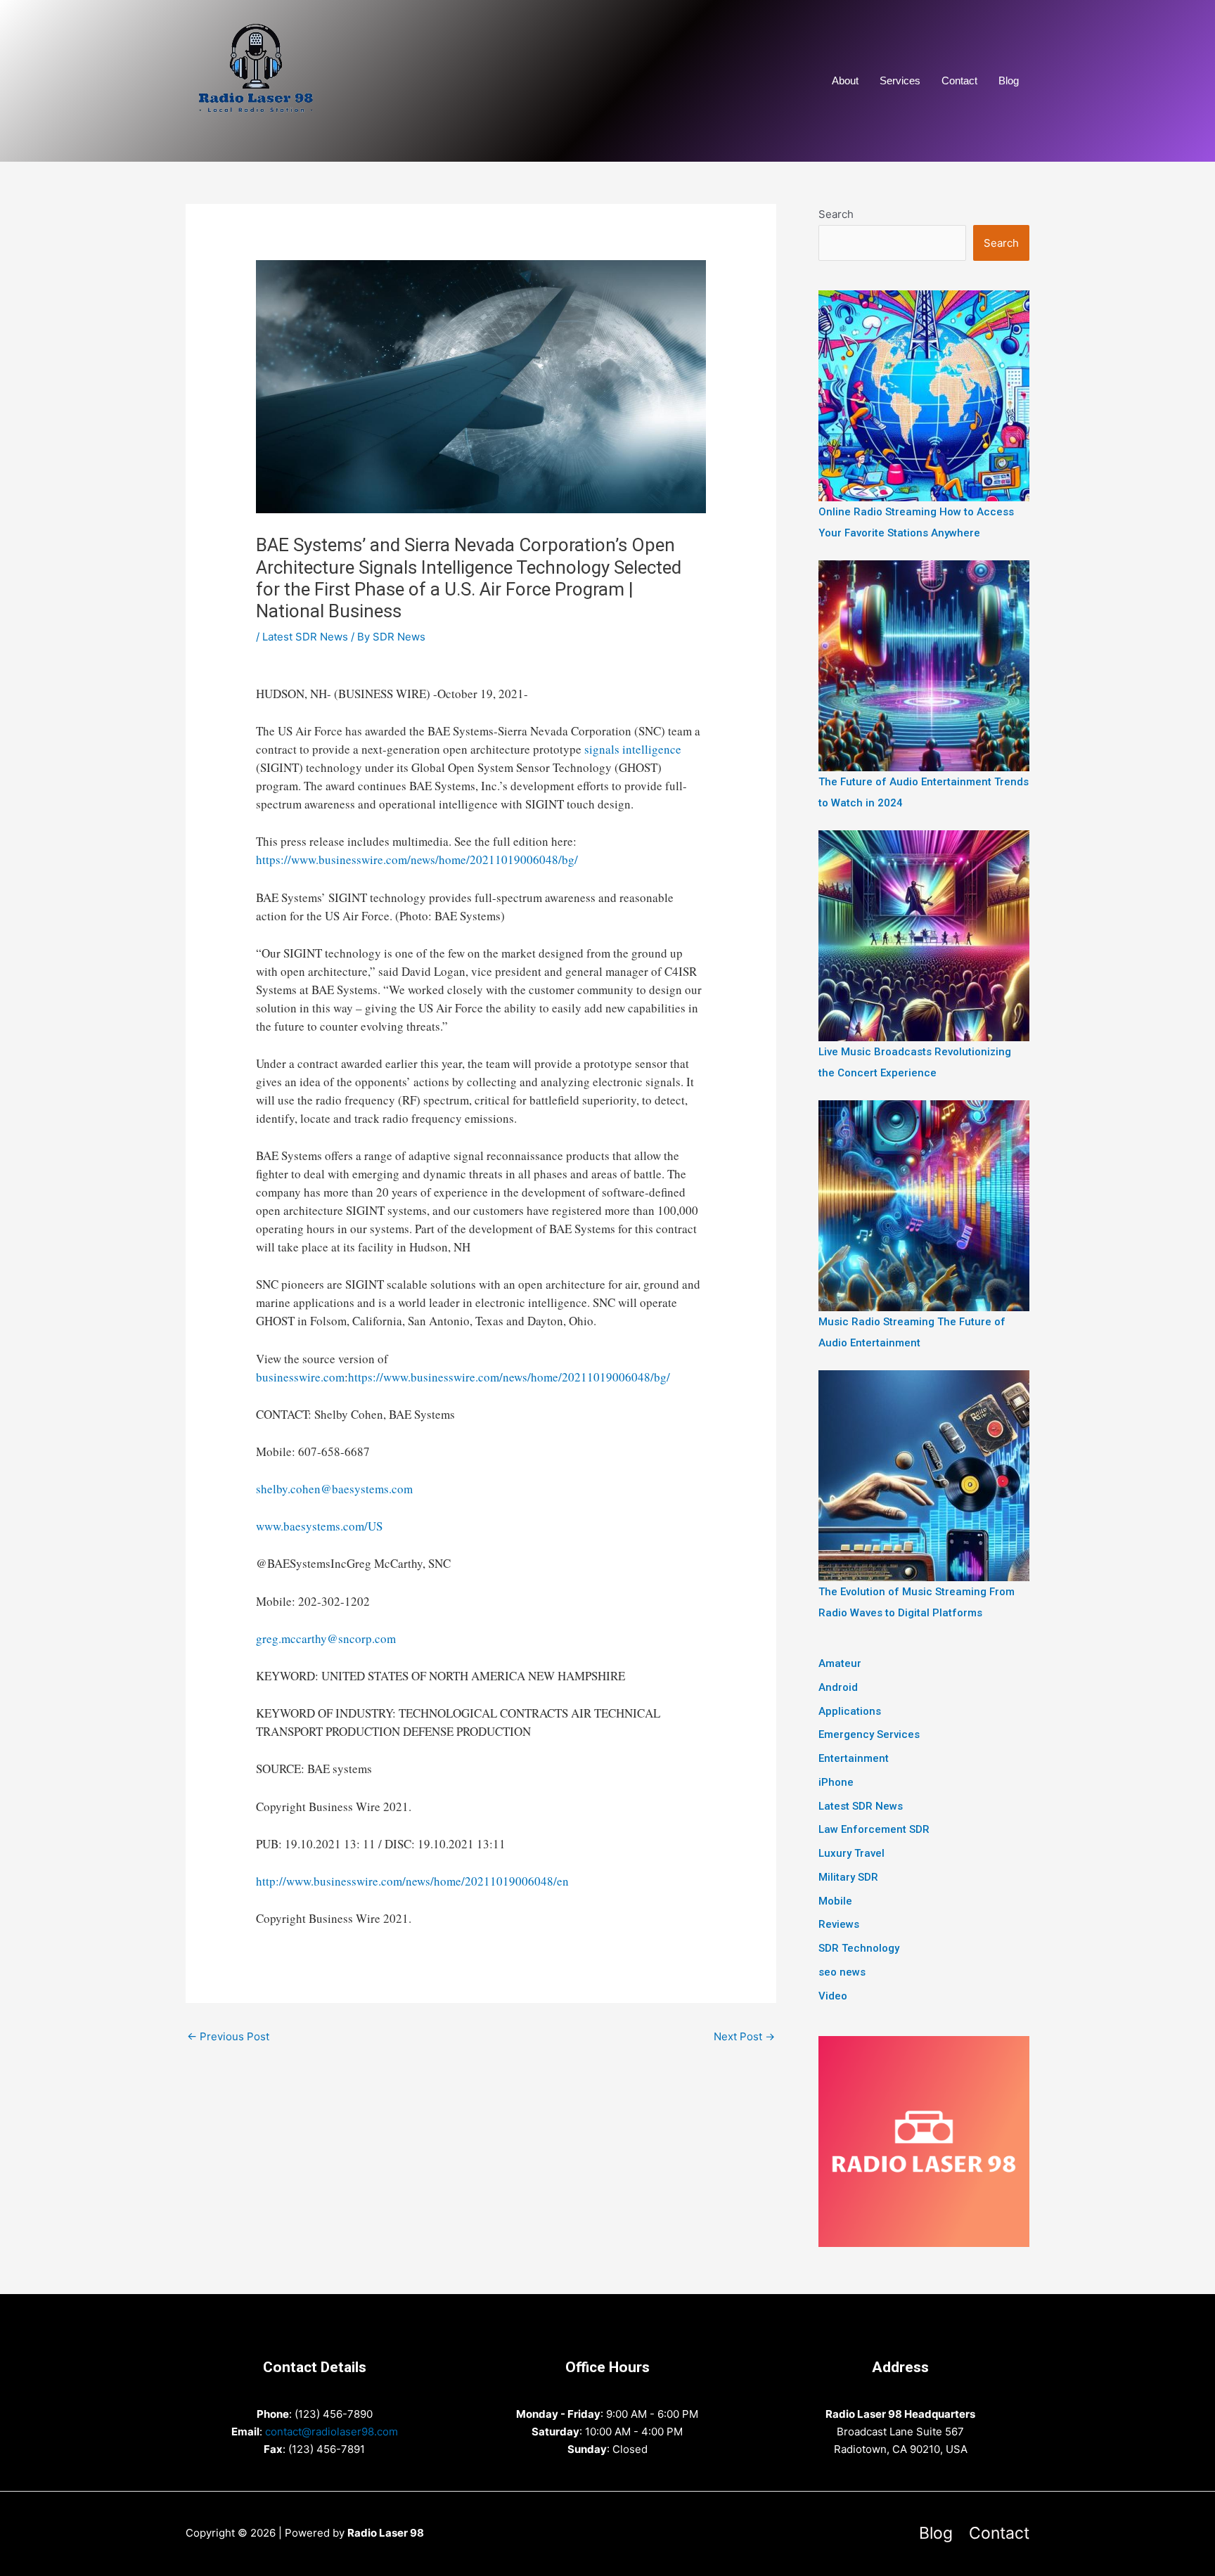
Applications (850, 1711)
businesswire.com (300, 1377)
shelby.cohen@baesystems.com (334, 1489)
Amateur (840, 1663)
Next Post (744, 2036)
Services (900, 80)
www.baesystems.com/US (319, 1526)
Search (836, 214)
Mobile (835, 1901)
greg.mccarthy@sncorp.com (326, 1638)
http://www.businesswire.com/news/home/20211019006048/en (412, 1881)
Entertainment (854, 1758)
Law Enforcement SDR (874, 1829)
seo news (842, 1972)
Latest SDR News (305, 637)
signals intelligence (633, 749)
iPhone (836, 1782)
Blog (1009, 80)
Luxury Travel (851, 1853)
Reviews (839, 1924)
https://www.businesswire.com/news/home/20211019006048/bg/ (417, 859)
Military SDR (848, 1877)
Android (838, 1687)
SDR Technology (859, 1948)
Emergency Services (869, 1734)
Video (833, 1996)
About (845, 80)
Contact (959, 80)
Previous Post (228, 2036)
